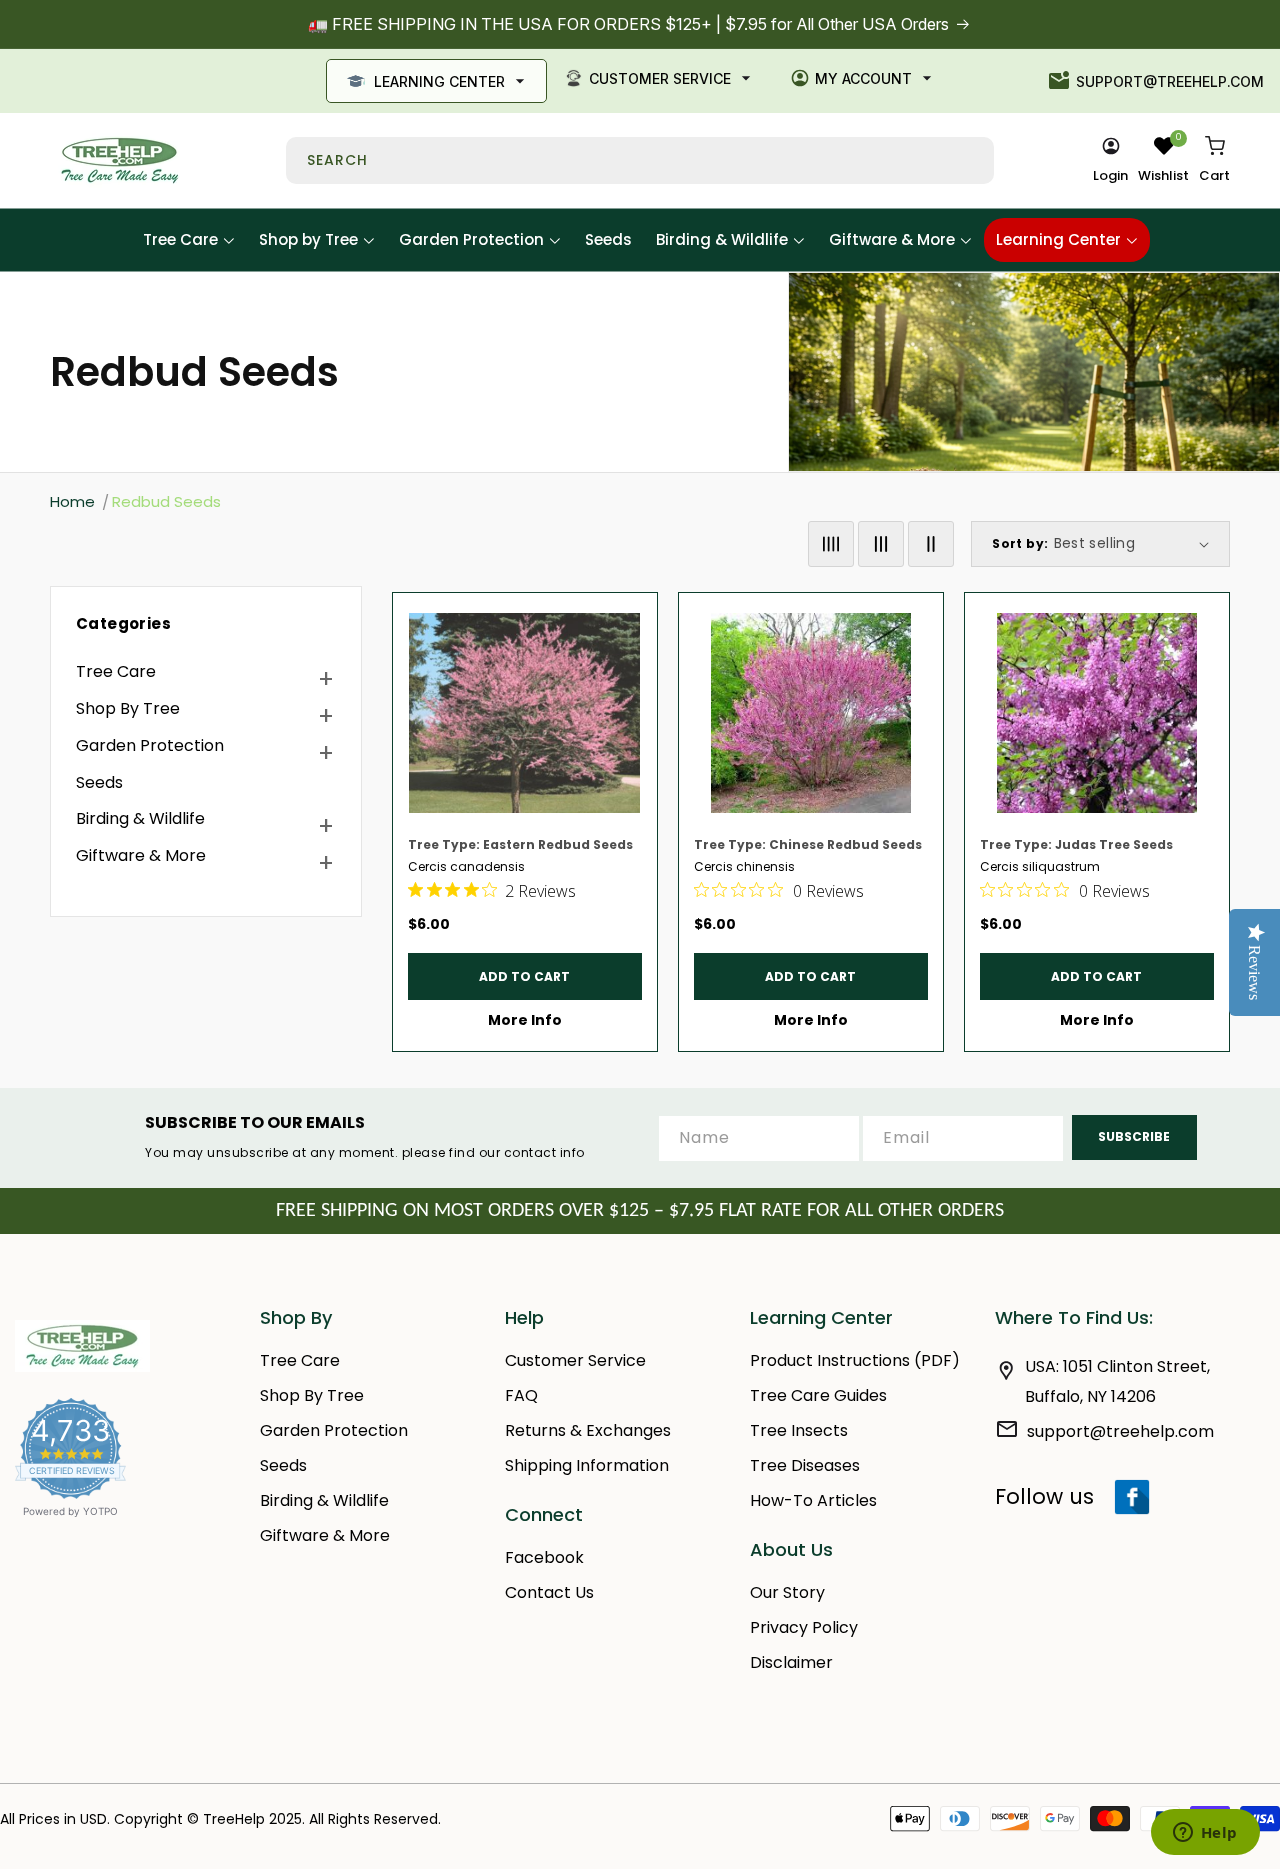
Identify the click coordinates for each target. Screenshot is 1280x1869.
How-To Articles (813, 1500)
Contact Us (549, 1592)
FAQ (521, 1395)
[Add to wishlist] (633, 617)
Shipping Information (587, 1465)
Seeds (99, 782)
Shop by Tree (128, 708)
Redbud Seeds (166, 501)
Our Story (787, 1592)
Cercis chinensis (744, 867)
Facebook (544, 1557)
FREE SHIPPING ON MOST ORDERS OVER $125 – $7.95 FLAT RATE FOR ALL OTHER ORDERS (640, 1211)
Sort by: (1020, 543)
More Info (525, 1020)
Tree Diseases (805, 1465)
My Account (863, 78)
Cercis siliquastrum (1040, 867)
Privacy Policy (804, 1627)
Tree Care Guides (818, 1395)
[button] (1214, 161)
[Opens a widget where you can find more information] (1205, 1834)
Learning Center (439, 81)
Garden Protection (150, 745)
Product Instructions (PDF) (855, 1360)
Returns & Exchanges (588, 1430)
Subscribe (1134, 1136)
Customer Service (660, 78)
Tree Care (116, 671)
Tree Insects (799, 1430)
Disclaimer (791, 1662)
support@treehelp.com (1170, 81)
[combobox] (640, 160)
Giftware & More (141, 855)
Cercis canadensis (466, 867)
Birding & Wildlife (140, 818)
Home (72, 501)
